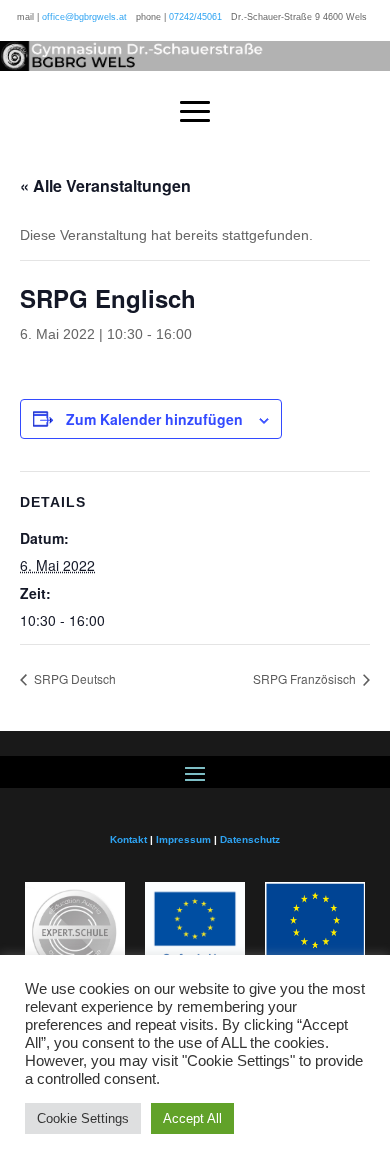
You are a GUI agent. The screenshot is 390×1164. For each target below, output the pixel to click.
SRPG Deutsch (73, 678)
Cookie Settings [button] (83, 1118)
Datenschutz (250, 839)
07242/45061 (195, 17)
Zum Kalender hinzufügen (154, 419)
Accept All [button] (192, 1118)
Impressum (183, 839)
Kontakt (128, 839)
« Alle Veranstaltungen (105, 185)
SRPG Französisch (306, 678)
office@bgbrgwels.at (84, 17)
